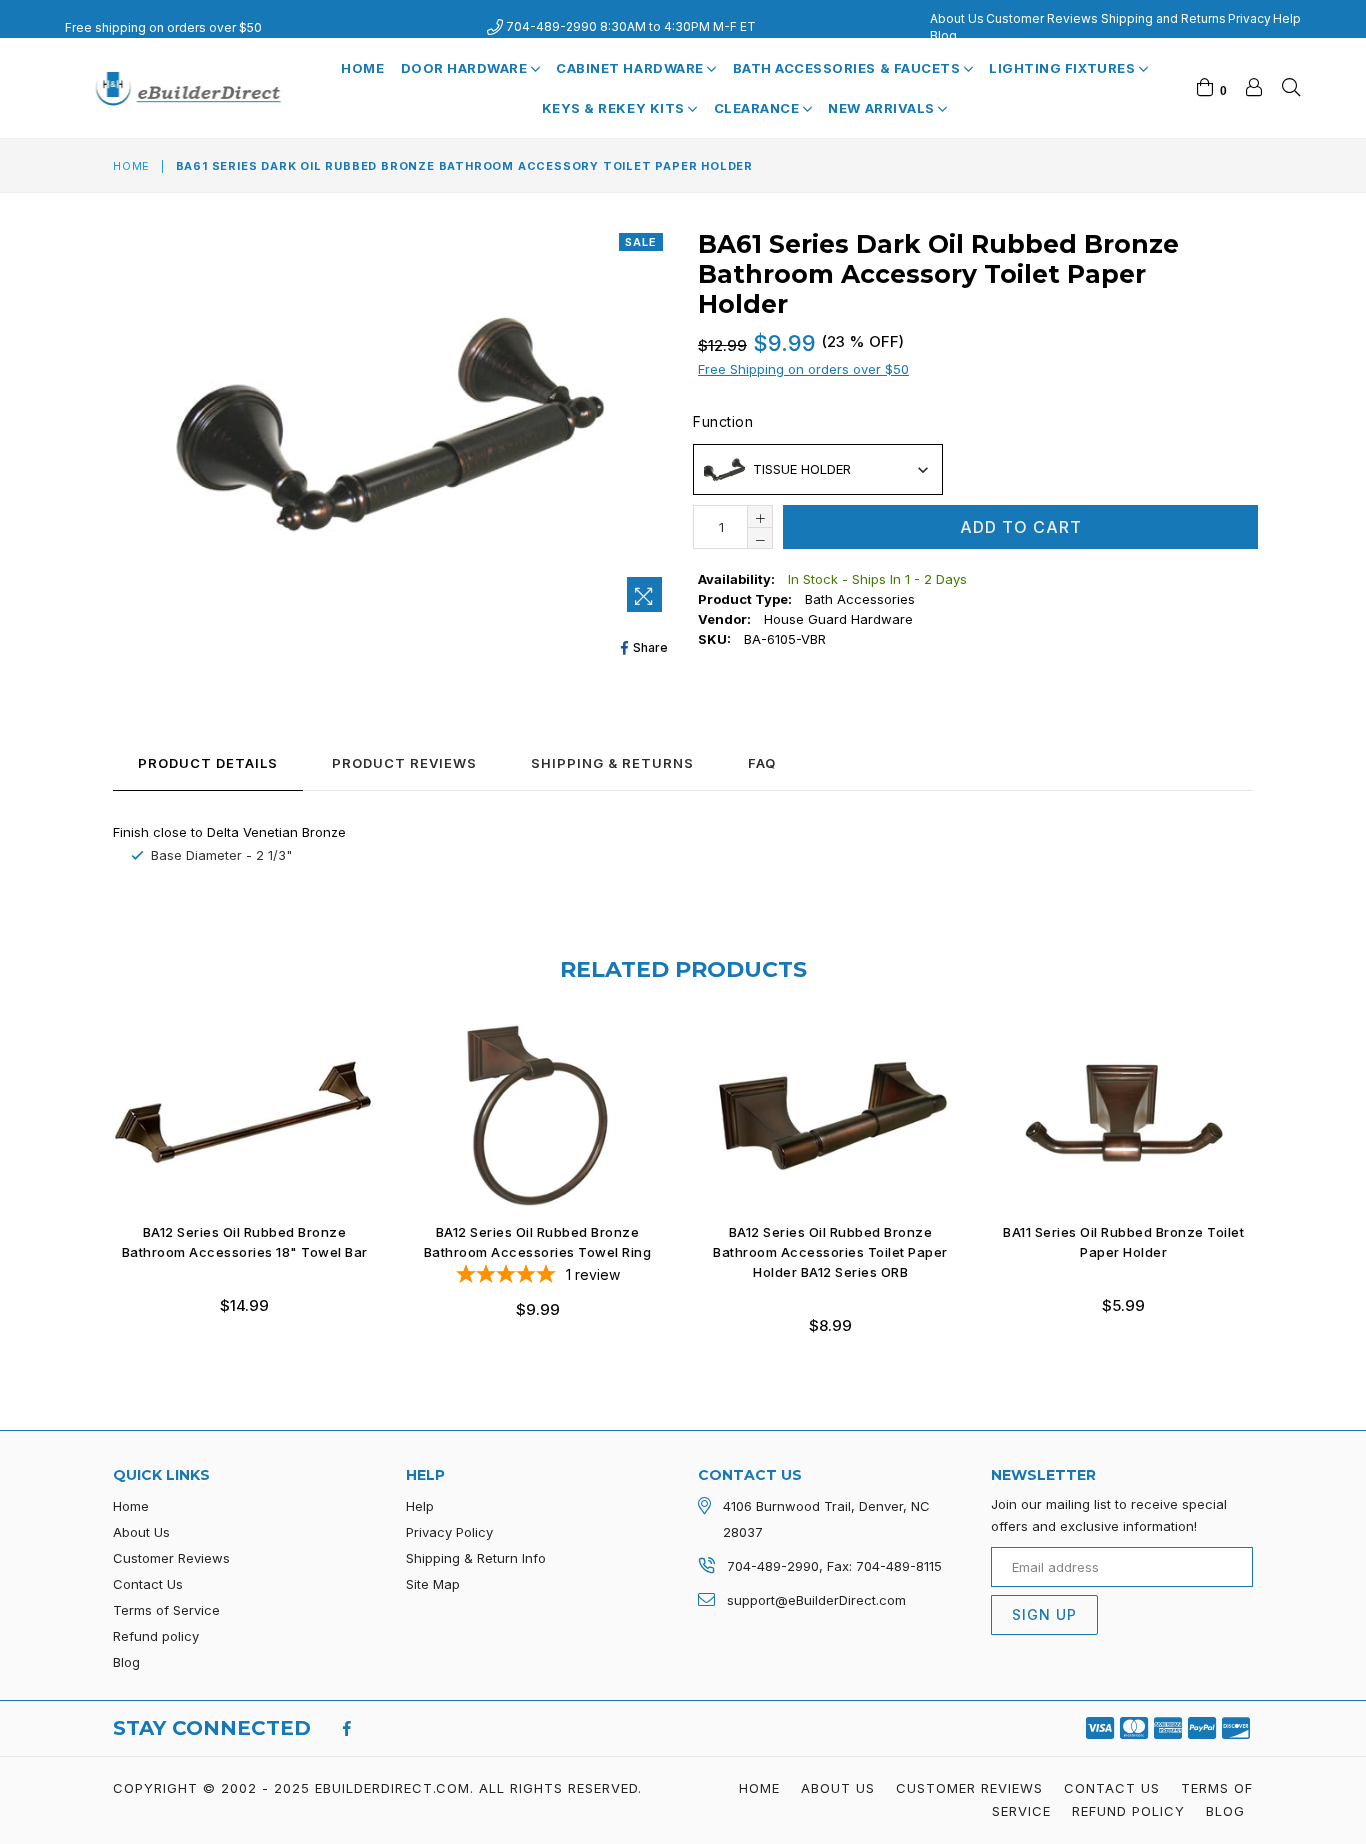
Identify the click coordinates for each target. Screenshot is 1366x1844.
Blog (943, 35)
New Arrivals (883, 108)
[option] (229, 1183)
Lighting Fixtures (1063, 68)
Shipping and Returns (1163, 18)
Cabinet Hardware (631, 68)
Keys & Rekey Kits (615, 108)
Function (723, 421)
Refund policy (156, 1636)
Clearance (758, 108)
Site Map (433, 1584)
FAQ (762, 763)
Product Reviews (404, 763)
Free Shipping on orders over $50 (803, 369)
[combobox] (818, 469)
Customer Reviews (1042, 18)
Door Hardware (466, 68)
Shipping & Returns (612, 763)
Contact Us (148, 1584)
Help (1287, 18)
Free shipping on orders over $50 (163, 27)
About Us (957, 18)
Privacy (1249, 18)
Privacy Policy (449, 1532)
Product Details (208, 763)
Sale (641, 242)
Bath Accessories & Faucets (848, 68)
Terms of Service (166, 1610)
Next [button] (1273, 1164)
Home (362, 68)
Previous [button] (93, 1164)
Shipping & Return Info (476, 1558)
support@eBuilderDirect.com (816, 1600)
